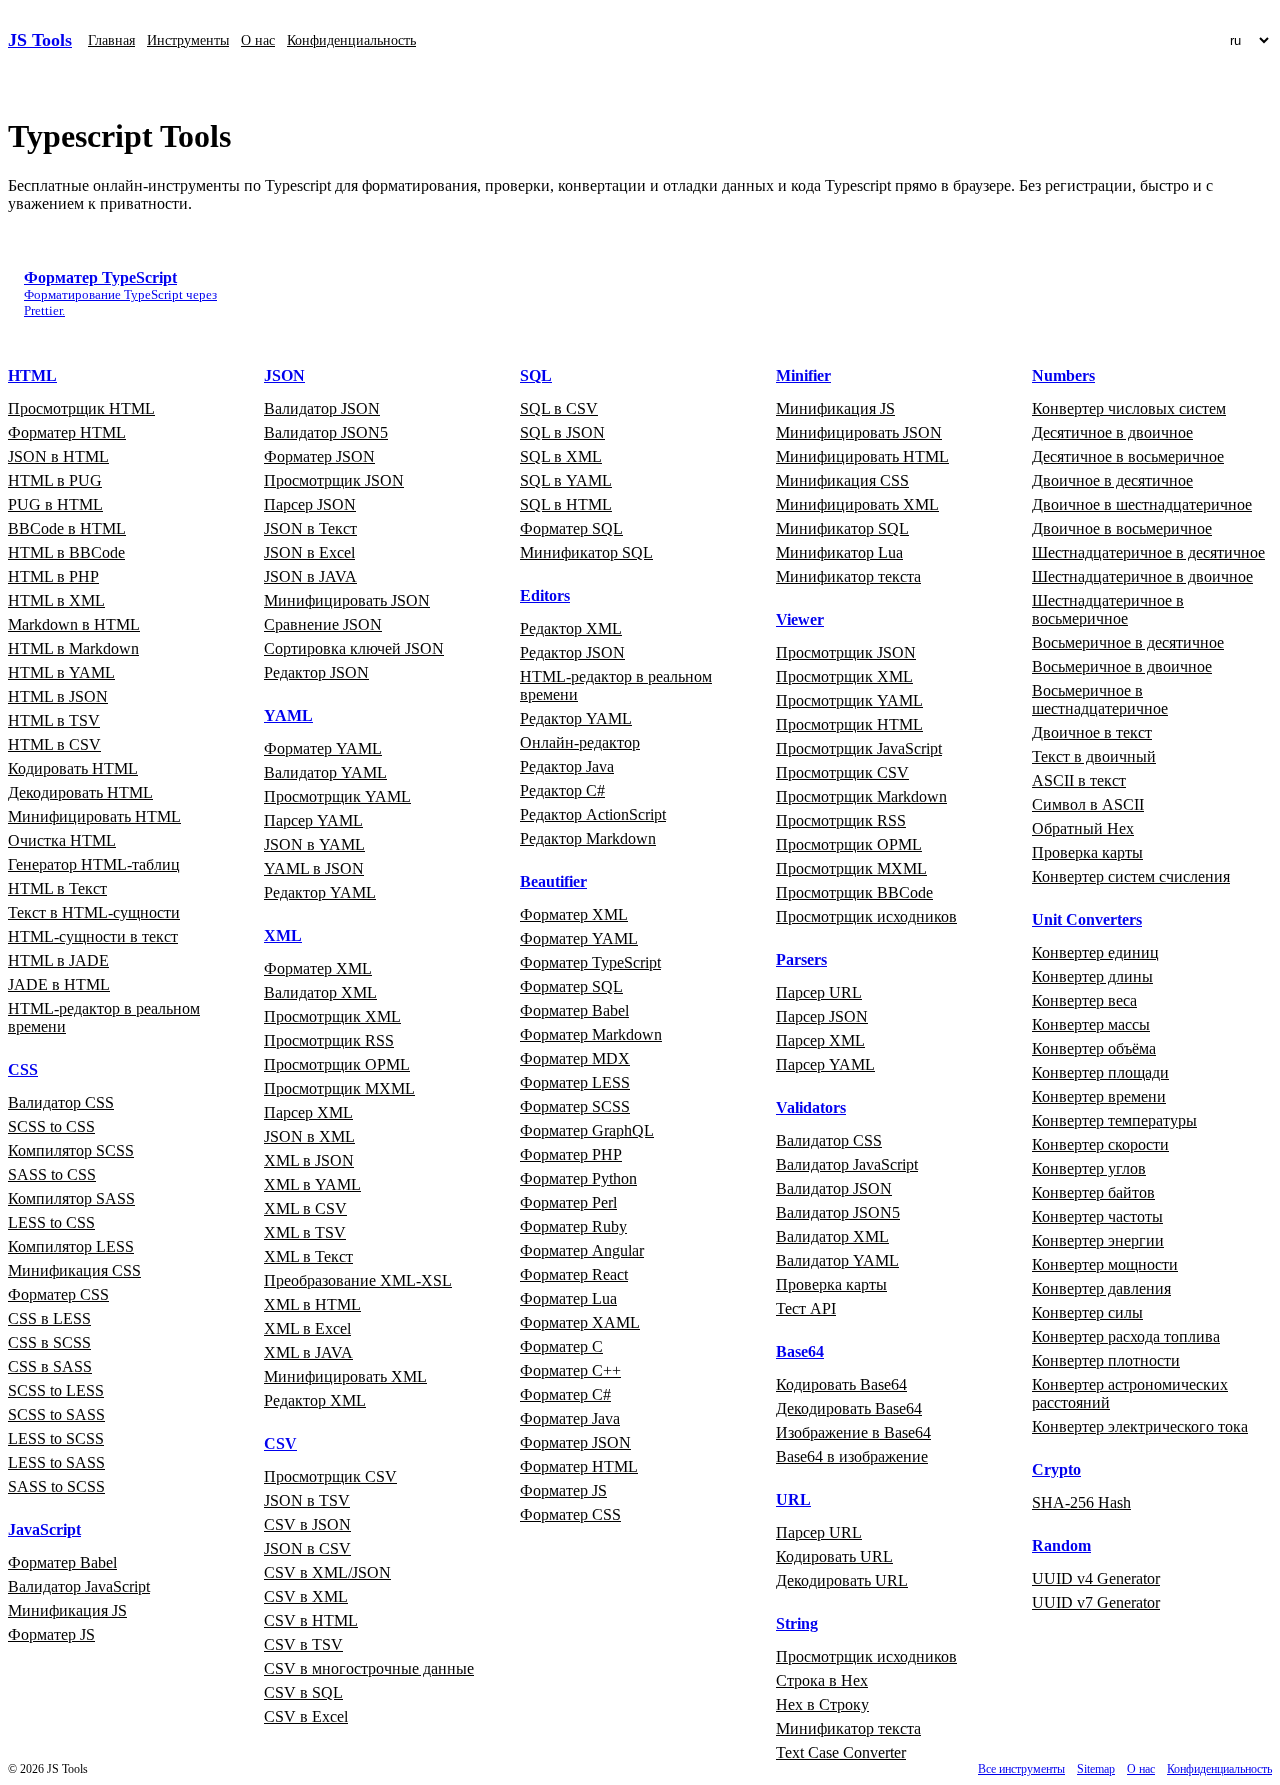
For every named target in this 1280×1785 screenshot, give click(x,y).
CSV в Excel (306, 1716)
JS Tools (40, 40)
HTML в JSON (58, 696)
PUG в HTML (55, 504)
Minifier (803, 375)
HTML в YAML (61, 672)
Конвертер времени (1099, 1096)
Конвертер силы (1087, 1312)
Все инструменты (1021, 1769)
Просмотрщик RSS (329, 1040)
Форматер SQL (571, 528)
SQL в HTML (566, 504)
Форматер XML (318, 968)
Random (1061, 1545)
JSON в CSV (307, 1548)
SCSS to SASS (56, 1414)
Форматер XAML (580, 1322)
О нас (258, 40)
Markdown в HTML (74, 624)
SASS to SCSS (56, 1486)
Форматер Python (578, 1178)
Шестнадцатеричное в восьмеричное (1108, 609)
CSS (23, 1069)
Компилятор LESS (71, 1246)
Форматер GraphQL (587, 1130)
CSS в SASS (50, 1366)
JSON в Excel (309, 552)
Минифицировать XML (345, 1376)
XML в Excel (307, 1328)
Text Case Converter (841, 1752)
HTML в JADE (58, 960)
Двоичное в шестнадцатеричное (1142, 504)
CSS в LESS (49, 1318)
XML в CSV (305, 1208)
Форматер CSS (58, 1294)
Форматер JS (51, 1634)
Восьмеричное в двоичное (1122, 666)
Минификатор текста (848, 576)
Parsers (801, 959)
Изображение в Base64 (853, 1432)
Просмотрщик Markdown (861, 796)
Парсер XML (308, 1112)
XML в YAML (312, 1184)
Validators (811, 1107)
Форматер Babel (62, 1562)
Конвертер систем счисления (1131, 876)
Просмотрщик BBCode (854, 892)
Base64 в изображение (852, 1456)
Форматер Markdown (591, 1034)
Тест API (806, 1308)
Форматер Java (570, 1418)
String (797, 1623)
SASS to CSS (52, 1174)
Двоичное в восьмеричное (1122, 528)
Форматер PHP (571, 1154)
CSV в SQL (303, 1692)
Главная (111, 40)
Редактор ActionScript (593, 814)
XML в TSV (305, 1232)
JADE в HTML (59, 984)
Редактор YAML (320, 892)
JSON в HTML (58, 456)
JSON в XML (309, 1136)
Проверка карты (831, 1284)
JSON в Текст (310, 528)
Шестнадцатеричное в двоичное (1142, 576)
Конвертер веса (1084, 1000)
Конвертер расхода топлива (1126, 1336)
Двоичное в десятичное (1112, 480)
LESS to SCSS (56, 1438)
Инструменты (188, 40)
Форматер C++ (570, 1370)
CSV (280, 1443)
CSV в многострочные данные (369, 1668)
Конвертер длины (1092, 976)
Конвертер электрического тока (1140, 1426)
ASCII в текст (1079, 780)
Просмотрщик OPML (337, 1064)
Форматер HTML (67, 432)
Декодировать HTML (80, 792)
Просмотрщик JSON (334, 480)
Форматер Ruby (573, 1226)
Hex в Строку (822, 1704)
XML (283, 935)
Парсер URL (819, 992)
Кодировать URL (834, 1556)
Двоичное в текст (1092, 732)
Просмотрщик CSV (330, 1476)
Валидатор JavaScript (79, 1586)
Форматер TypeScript (590, 962)
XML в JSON (309, 1160)
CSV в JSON (307, 1524)
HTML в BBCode (66, 552)
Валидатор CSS (61, 1102)
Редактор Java (567, 766)
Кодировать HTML (73, 768)
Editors (545, 595)
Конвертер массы (1091, 1024)
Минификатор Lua (839, 552)
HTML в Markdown (73, 648)
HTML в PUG (55, 480)
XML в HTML (312, 1304)
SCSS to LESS (56, 1390)
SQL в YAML (566, 480)
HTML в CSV (54, 744)
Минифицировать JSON (347, 600)
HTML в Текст (57, 888)
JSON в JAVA (310, 576)
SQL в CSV (559, 408)
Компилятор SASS (71, 1198)
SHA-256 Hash (1081, 1502)
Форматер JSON (319, 456)
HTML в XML (56, 600)
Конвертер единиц (1095, 952)
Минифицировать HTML (94, 816)
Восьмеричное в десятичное (1128, 642)
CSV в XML (306, 1596)
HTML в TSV (54, 720)
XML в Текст (308, 1256)
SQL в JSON (562, 432)
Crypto (1056, 1469)
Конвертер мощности (1105, 1264)
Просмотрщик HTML (81, 408)
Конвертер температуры (1114, 1120)
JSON (284, 375)
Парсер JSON (310, 504)
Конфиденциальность (351, 40)
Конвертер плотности (1106, 1360)
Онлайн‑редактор (580, 742)
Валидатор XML (320, 992)
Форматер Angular (582, 1250)
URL (793, 1499)
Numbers (1063, 375)
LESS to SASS (56, 1462)
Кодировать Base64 (841, 1384)
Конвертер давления (1101, 1288)
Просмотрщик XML (332, 1016)
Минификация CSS (74, 1270)
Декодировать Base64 (849, 1408)
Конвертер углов (1089, 1168)
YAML (288, 715)
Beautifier (553, 881)
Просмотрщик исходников (866, 916)
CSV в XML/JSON (327, 1572)
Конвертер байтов (1093, 1192)
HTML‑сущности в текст (93, 936)
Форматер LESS (575, 1082)
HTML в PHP (53, 576)
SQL (536, 375)
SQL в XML (561, 456)
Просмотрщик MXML (339, 1088)
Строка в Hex (822, 1680)
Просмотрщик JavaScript (859, 748)
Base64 (800, 1351)
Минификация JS (67, 1610)
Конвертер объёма (1094, 1048)
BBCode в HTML (67, 528)
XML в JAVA (308, 1352)
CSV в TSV (303, 1644)
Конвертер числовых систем (1129, 408)
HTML (32, 375)
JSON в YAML (314, 844)
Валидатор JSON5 (326, 432)
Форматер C (561, 1346)
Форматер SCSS (575, 1106)
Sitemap (1096, 1769)
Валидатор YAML (325, 772)
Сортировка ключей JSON (354, 648)
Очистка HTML (62, 840)
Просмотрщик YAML (337, 796)
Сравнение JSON (323, 624)
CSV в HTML (311, 1620)
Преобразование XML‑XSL (358, 1280)
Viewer (800, 619)
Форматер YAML (323, 748)
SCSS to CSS (51, 1126)
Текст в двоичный (1094, 756)
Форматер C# (565, 1394)
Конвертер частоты (1097, 1216)
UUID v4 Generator (1096, 1578)
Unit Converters (1087, 919)
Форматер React (574, 1274)
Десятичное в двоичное (1112, 432)
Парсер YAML (313, 820)
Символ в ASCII (1088, 804)
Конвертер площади (1100, 1072)
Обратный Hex (1083, 828)
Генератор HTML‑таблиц (94, 864)
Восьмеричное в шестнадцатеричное (1100, 699)
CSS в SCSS (49, 1342)
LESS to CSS (51, 1222)
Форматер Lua (568, 1298)
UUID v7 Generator (1096, 1602)
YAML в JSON (314, 868)
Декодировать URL (842, 1580)
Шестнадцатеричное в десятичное (1148, 552)
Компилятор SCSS (71, 1150)
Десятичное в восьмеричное (1128, 456)
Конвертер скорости (1100, 1144)
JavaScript (44, 1529)
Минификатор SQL (586, 552)
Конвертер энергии (1098, 1240)
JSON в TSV (307, 1500)
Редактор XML (315, 1400)
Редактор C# (562, 790)
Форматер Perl (568, 1202)
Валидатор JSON (322, 408)
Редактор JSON (316, 672)
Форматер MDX (575, 1058)
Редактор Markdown (588, 838)
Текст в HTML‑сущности (94, 912)
